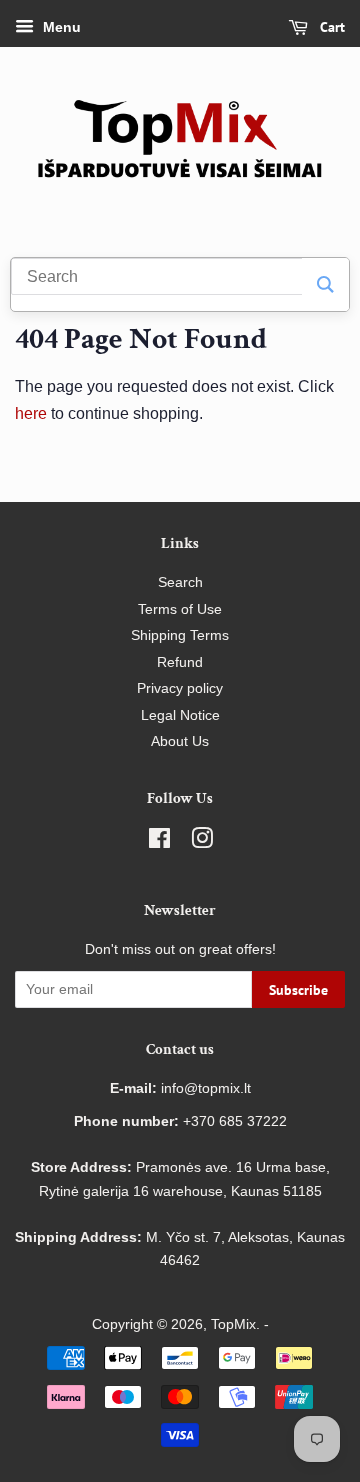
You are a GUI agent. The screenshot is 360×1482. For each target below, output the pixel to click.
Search (180, 582)
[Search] (325, 284)
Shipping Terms (180, 635)
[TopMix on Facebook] (159, 842)
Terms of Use (180, 609)
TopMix (233, 1324)
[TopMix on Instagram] (202, 842)
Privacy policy (180, 688)
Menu (60, 27)
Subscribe (298, 990)
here (31, 413)
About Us (180, 741)
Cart (330, 27)
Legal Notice (180, 715)
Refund (180, 662)
